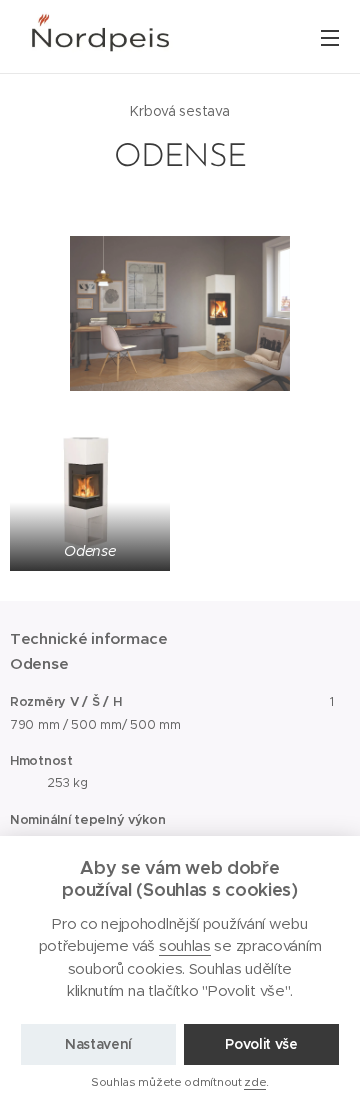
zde (255, 1081)
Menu (330, 37)
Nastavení (98, 1044)
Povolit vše (261, 1044)
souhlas (185, 946)
